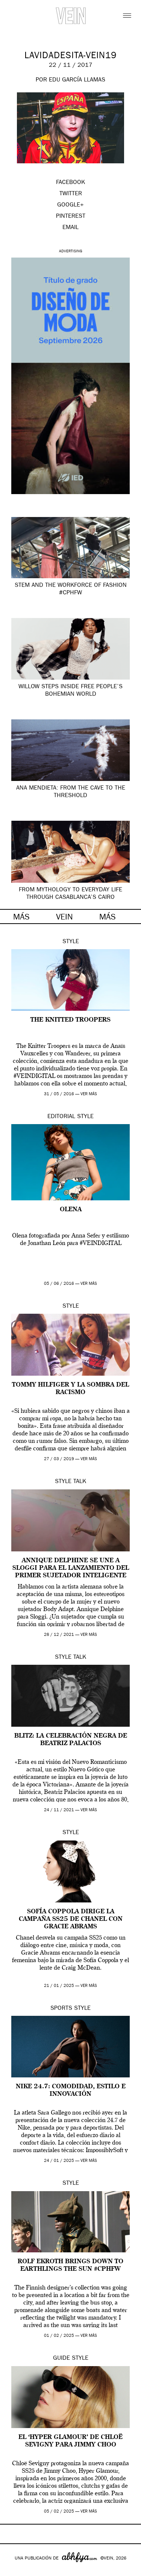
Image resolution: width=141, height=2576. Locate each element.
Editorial (61, 1117)
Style (71, 942)
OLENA (71, 1210)
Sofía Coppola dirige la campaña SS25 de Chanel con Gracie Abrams (71, 1919)
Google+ (14, 2571)
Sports (61, 2009)
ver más (89, 1094)
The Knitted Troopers (70, 1020)
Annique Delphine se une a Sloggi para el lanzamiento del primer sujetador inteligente (71, 1568)
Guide (61, 2359)
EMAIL (70, 228)
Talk (80, 1482)
